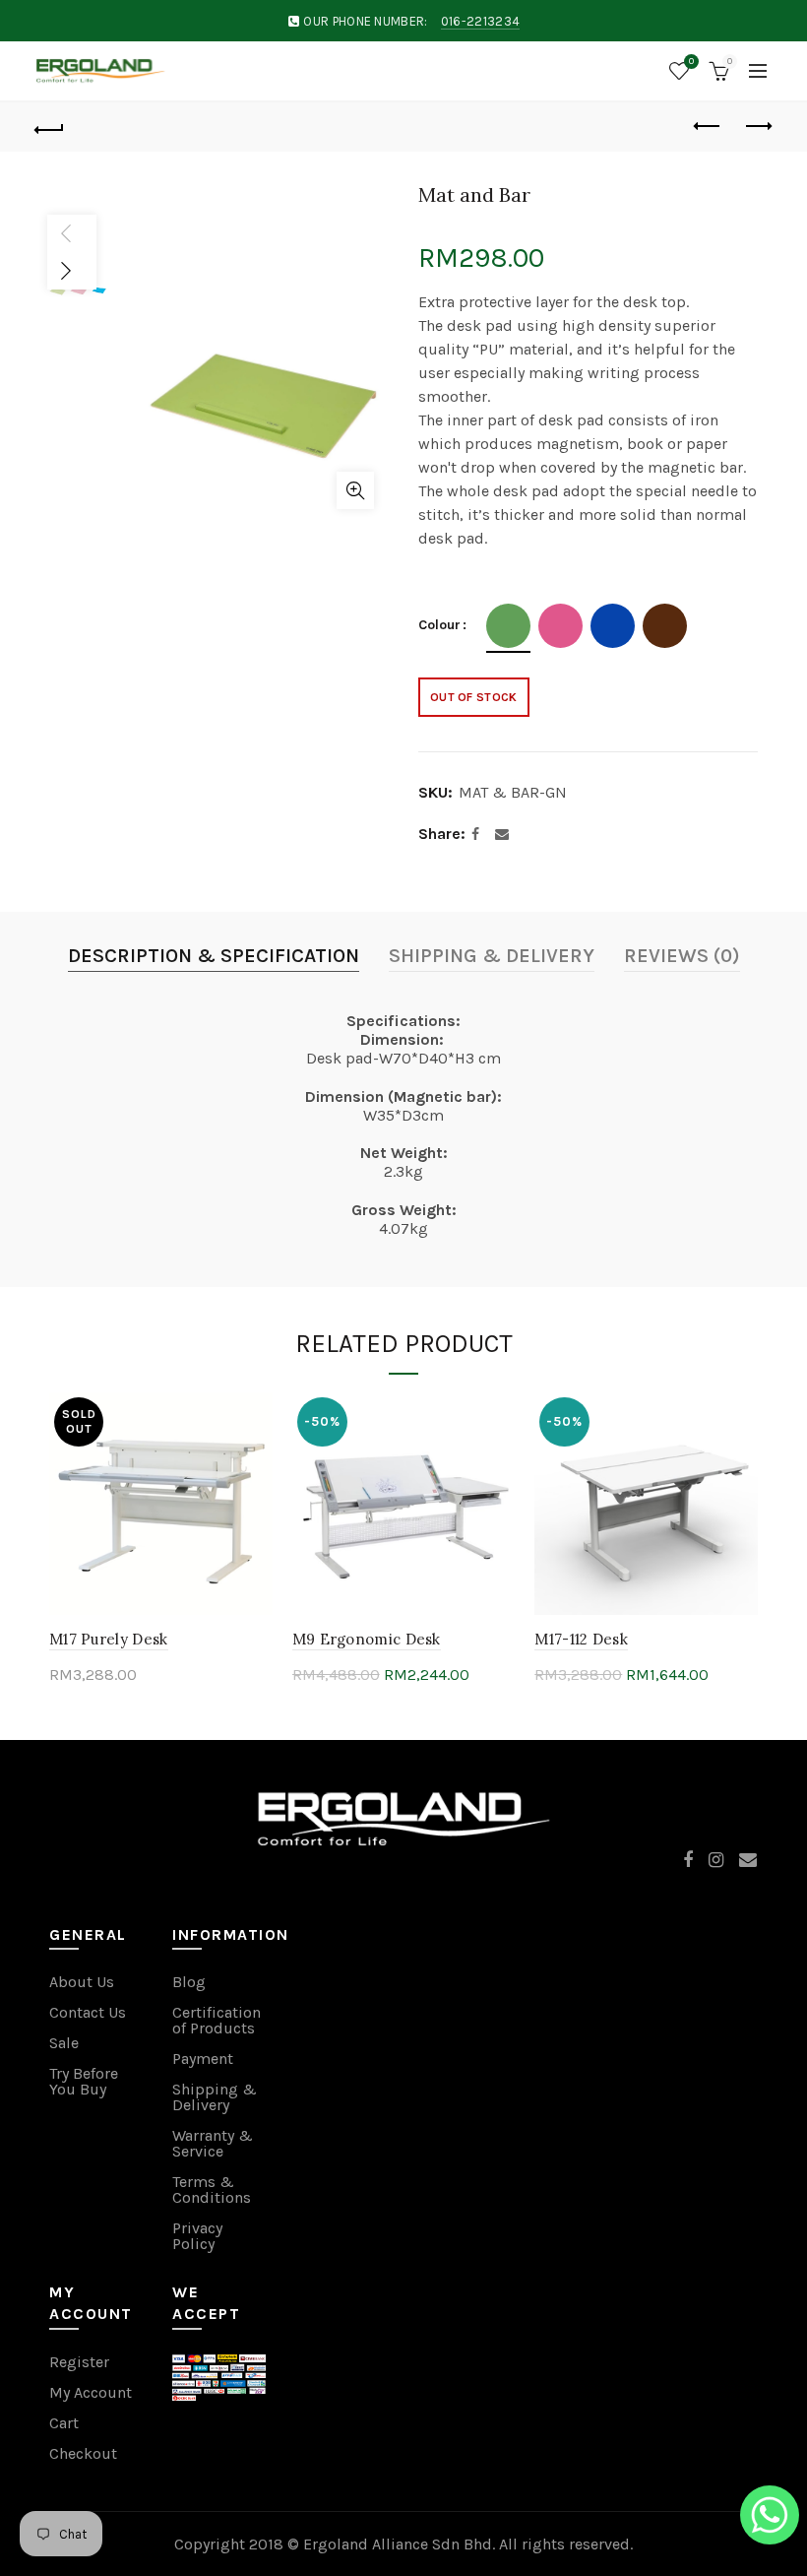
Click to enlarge (355, 490)
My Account (91, 2392)
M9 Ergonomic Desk (367, 1639)
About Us (82, 1982)
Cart (64, 2423)
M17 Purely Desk (109, 1639)
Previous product (709, 127)
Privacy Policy (197, 2236)
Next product (758, 127)
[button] (770, 2518)
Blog (189, 1982)
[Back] (50, 127)
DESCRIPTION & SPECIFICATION (214, 956)
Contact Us (88, 2012)
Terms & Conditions (212, 2190)
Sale (64, 2043)
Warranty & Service (213, 2143)
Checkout (83, 2453)
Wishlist (691, 62)
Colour (439, 625)
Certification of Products (217, 2020)
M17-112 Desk (581, 1639)
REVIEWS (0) (682, 956)
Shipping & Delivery (215, 2097)
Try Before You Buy (84, 2081)
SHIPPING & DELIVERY (492, 956)
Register (79, 2362)
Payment (203, 2059)
